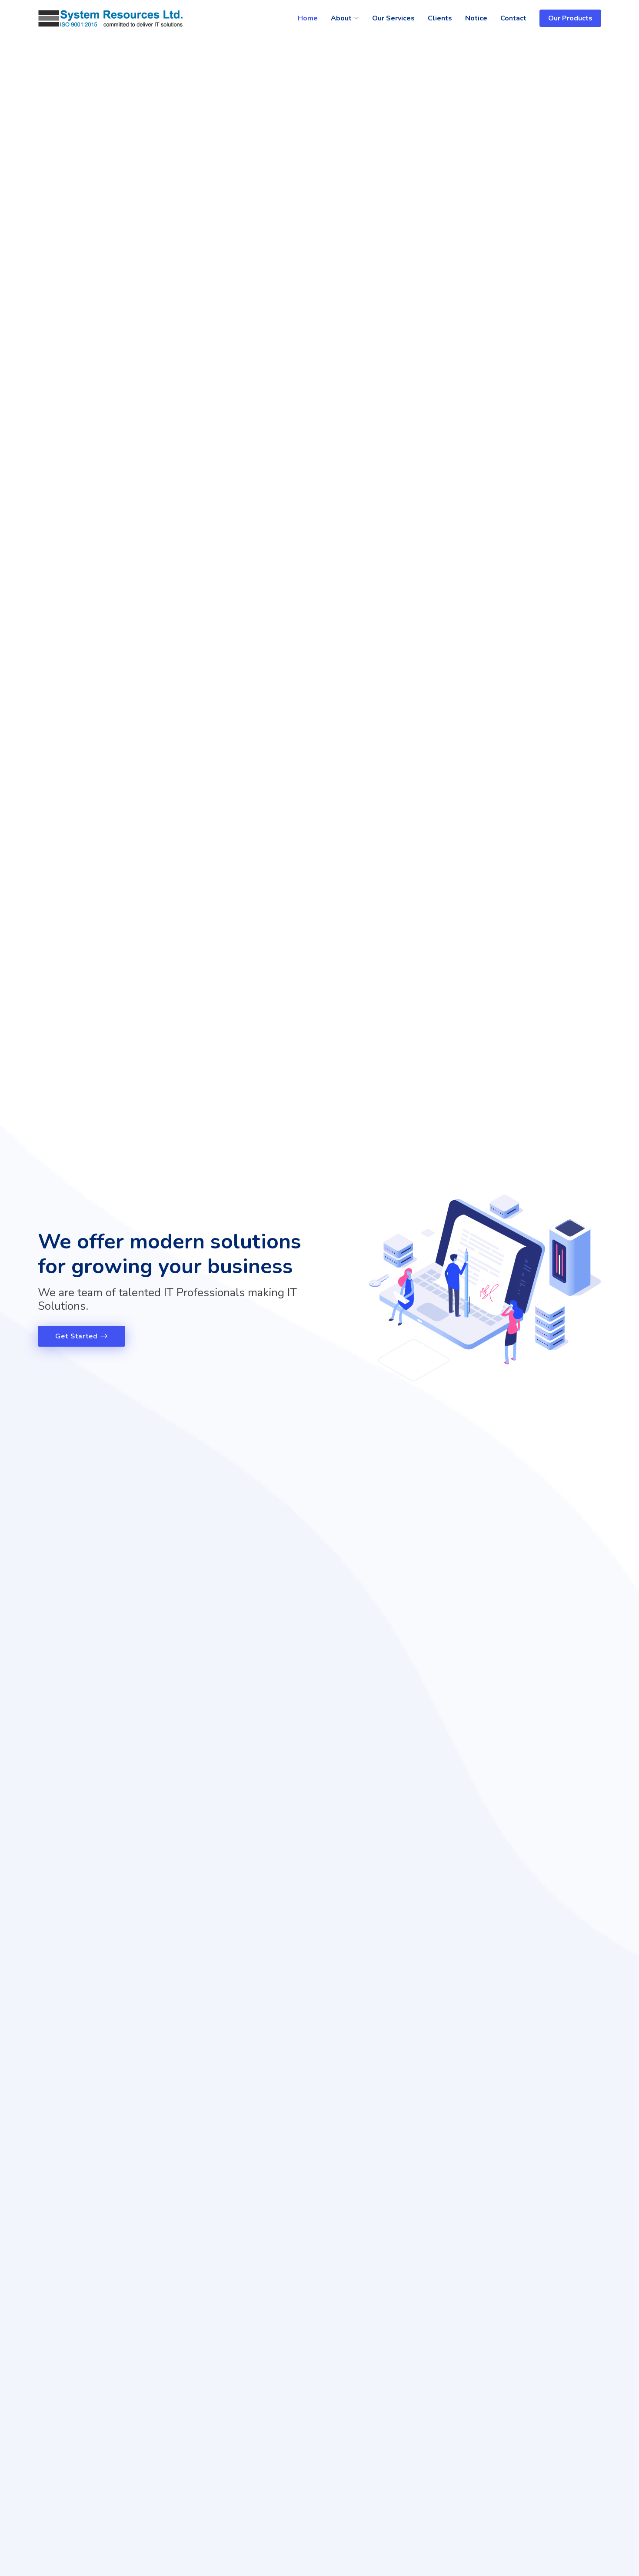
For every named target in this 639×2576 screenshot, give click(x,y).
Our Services (393, 18)
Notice (476, 18)
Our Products (570, 18)
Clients (440, 18)
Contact (513, 18)
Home (308, 18)
